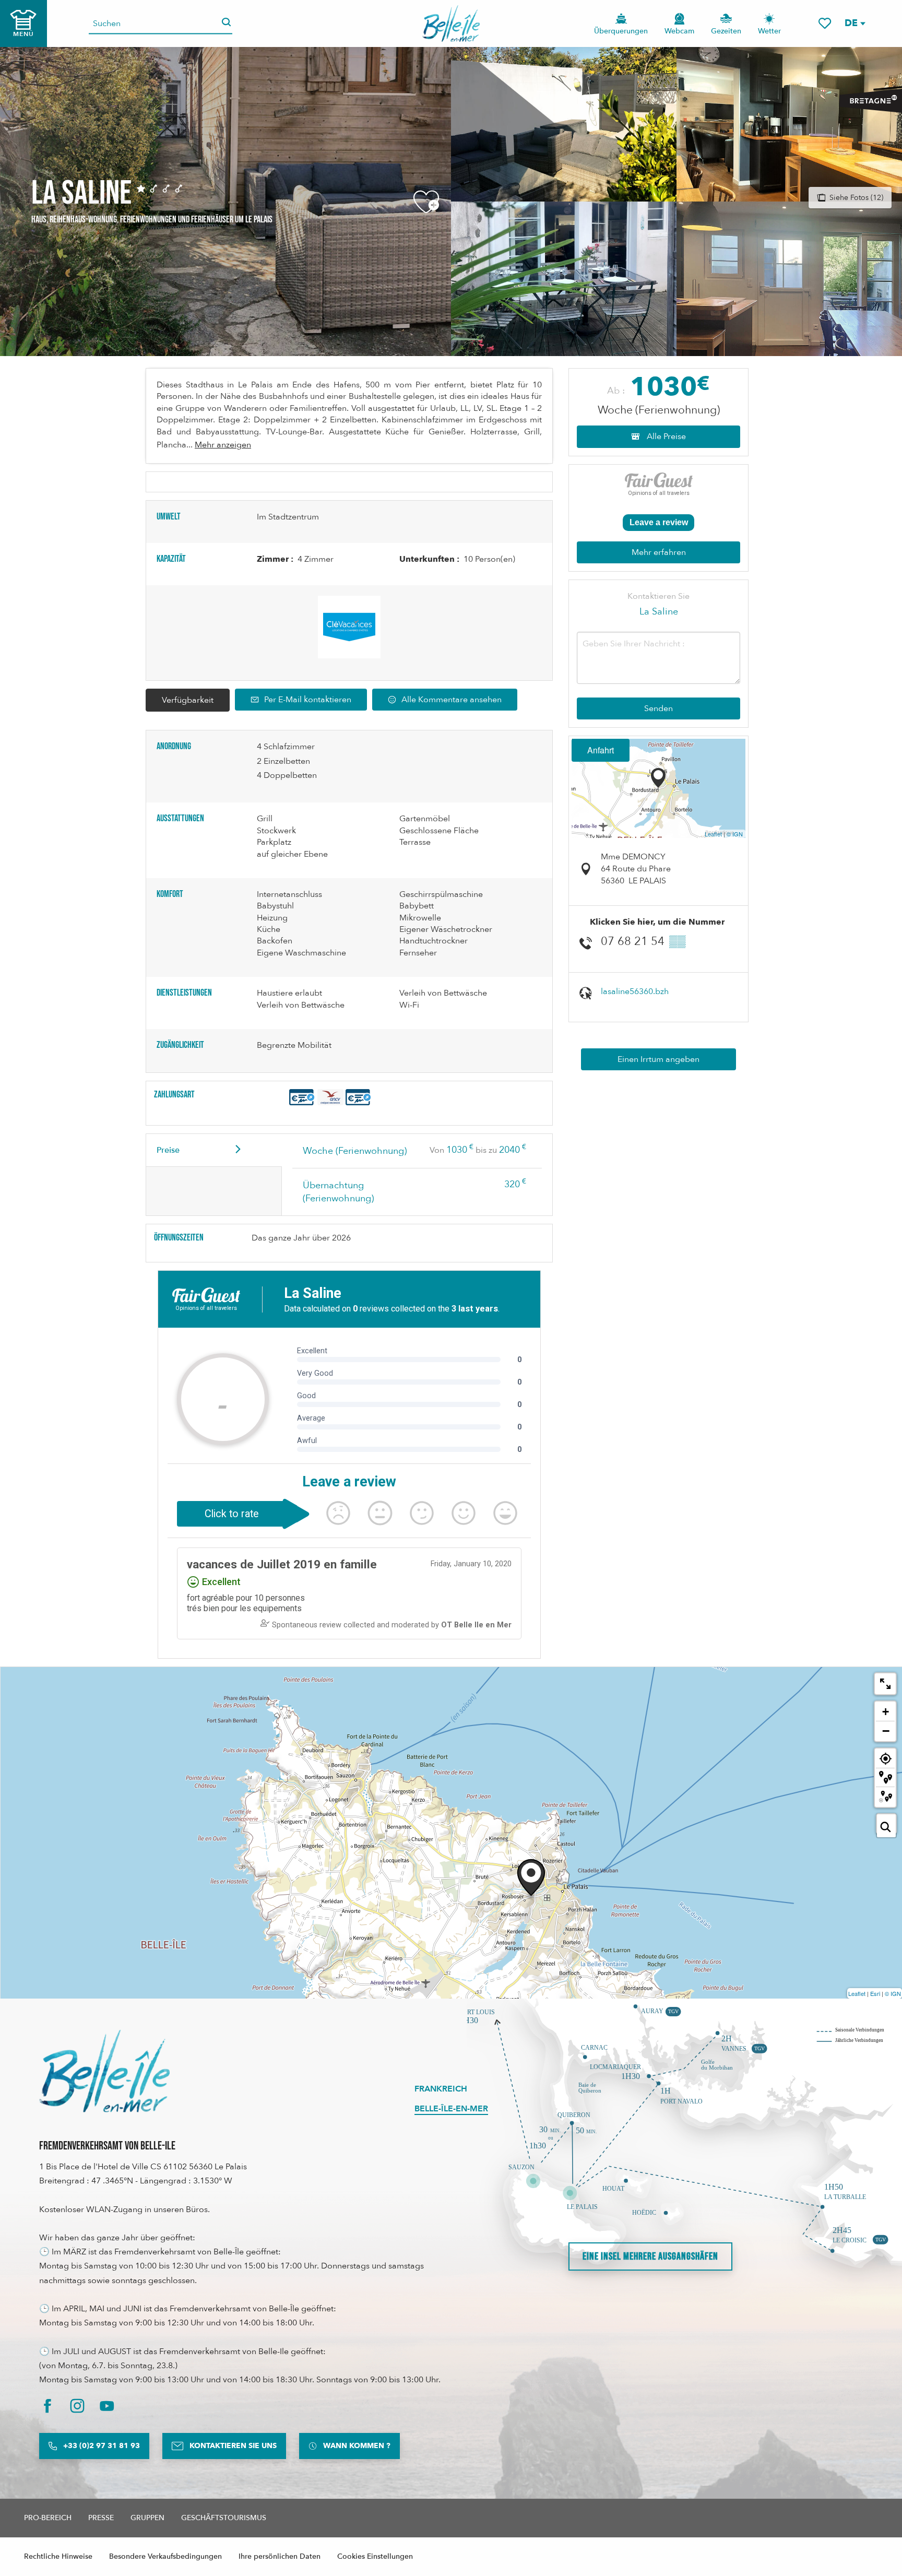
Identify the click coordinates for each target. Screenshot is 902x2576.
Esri (875, 1993)
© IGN (735, 834)
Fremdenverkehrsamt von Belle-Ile (107, 2146)
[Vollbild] (885, 1684)
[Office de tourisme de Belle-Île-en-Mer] (104, 2071)
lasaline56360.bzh (635, 991)
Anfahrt (601, 750)
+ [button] (886, 1712)
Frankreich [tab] (441, 2089)
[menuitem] (451, 23)
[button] (854, 23)
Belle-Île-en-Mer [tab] (451, 2109)
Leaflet (713, 834)
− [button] (886, 1731)
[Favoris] (825, 23)
